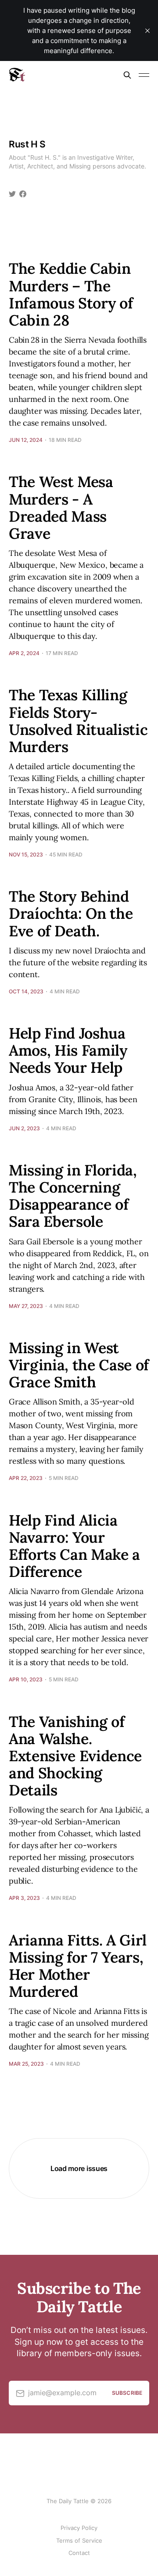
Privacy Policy (79, 2528)
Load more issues (79, 2168)
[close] (147, 31)
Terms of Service (79, 2540)
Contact (79, 2553)
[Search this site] (127, 75)
